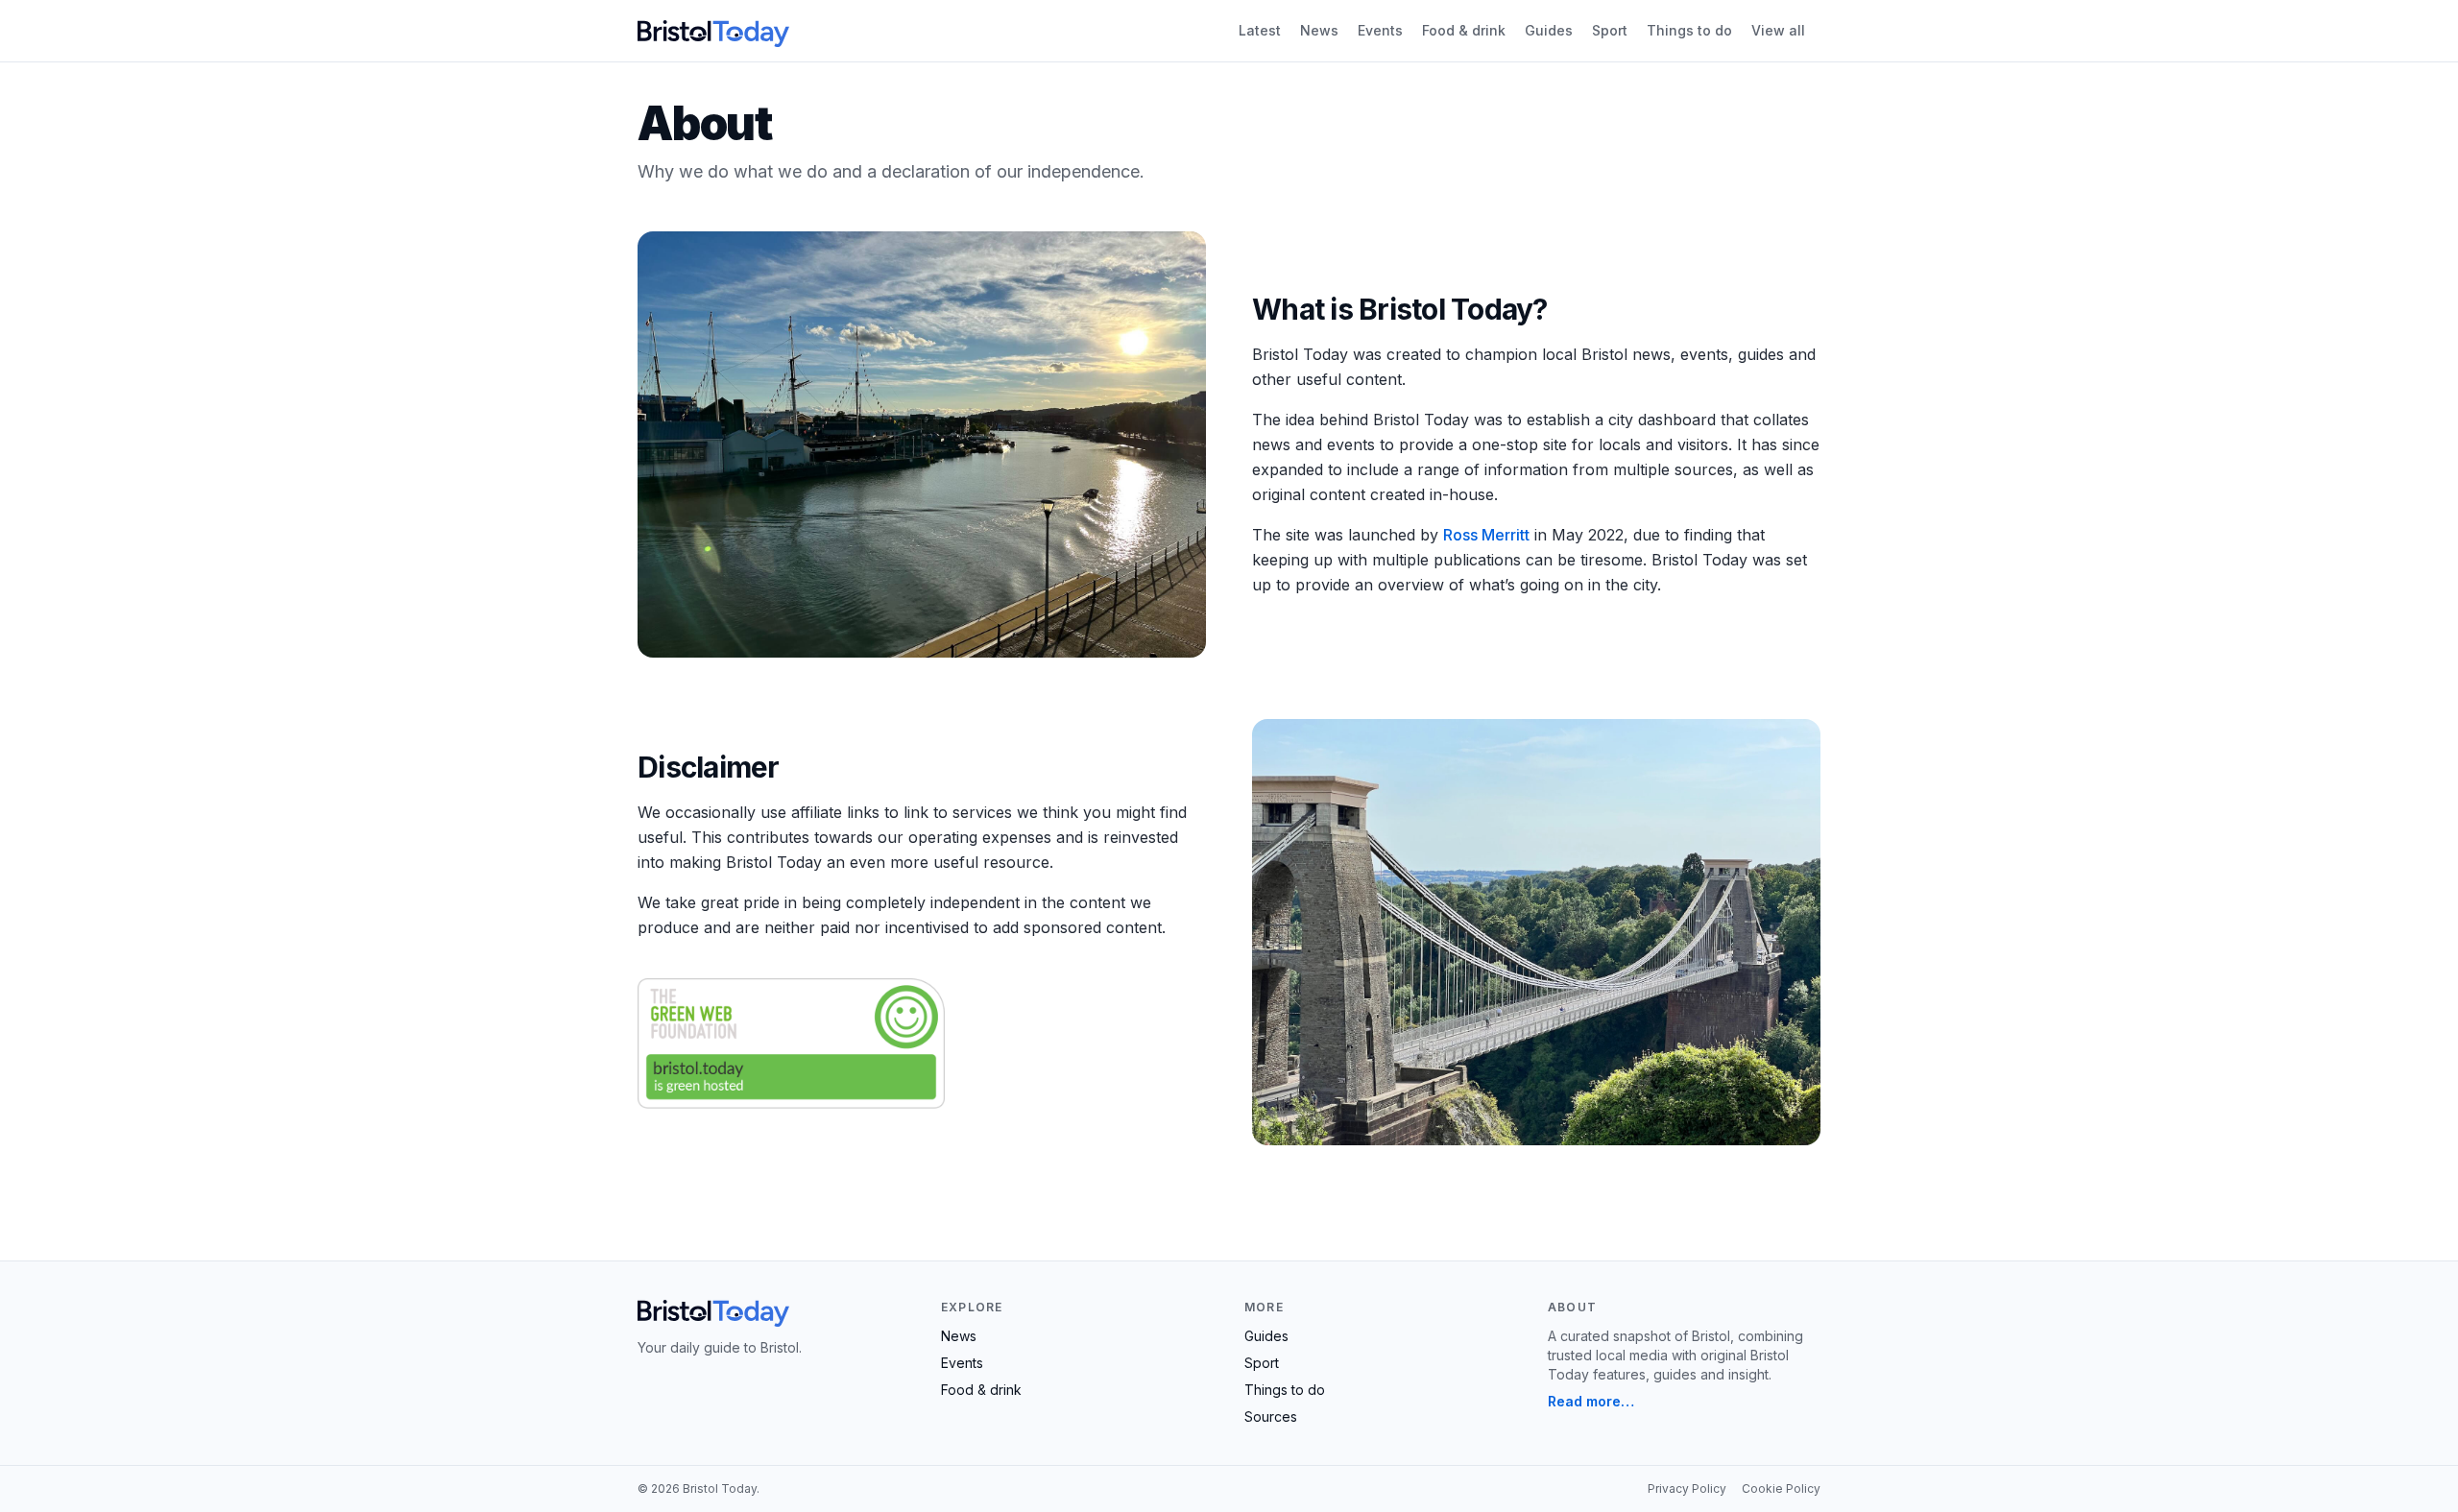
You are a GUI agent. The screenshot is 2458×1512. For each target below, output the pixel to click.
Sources (1271, 1416)
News (1319, 30)
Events (1380, 30)
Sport (1610, 30)
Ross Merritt (1486, 535)
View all (1778, 30)
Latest (1260, 30)
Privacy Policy (1687, 1488)
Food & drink (1464, 30)
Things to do (1689, 30)
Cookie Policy (1781, 1488)
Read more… (1591, 1401)
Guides (1549, 30)
